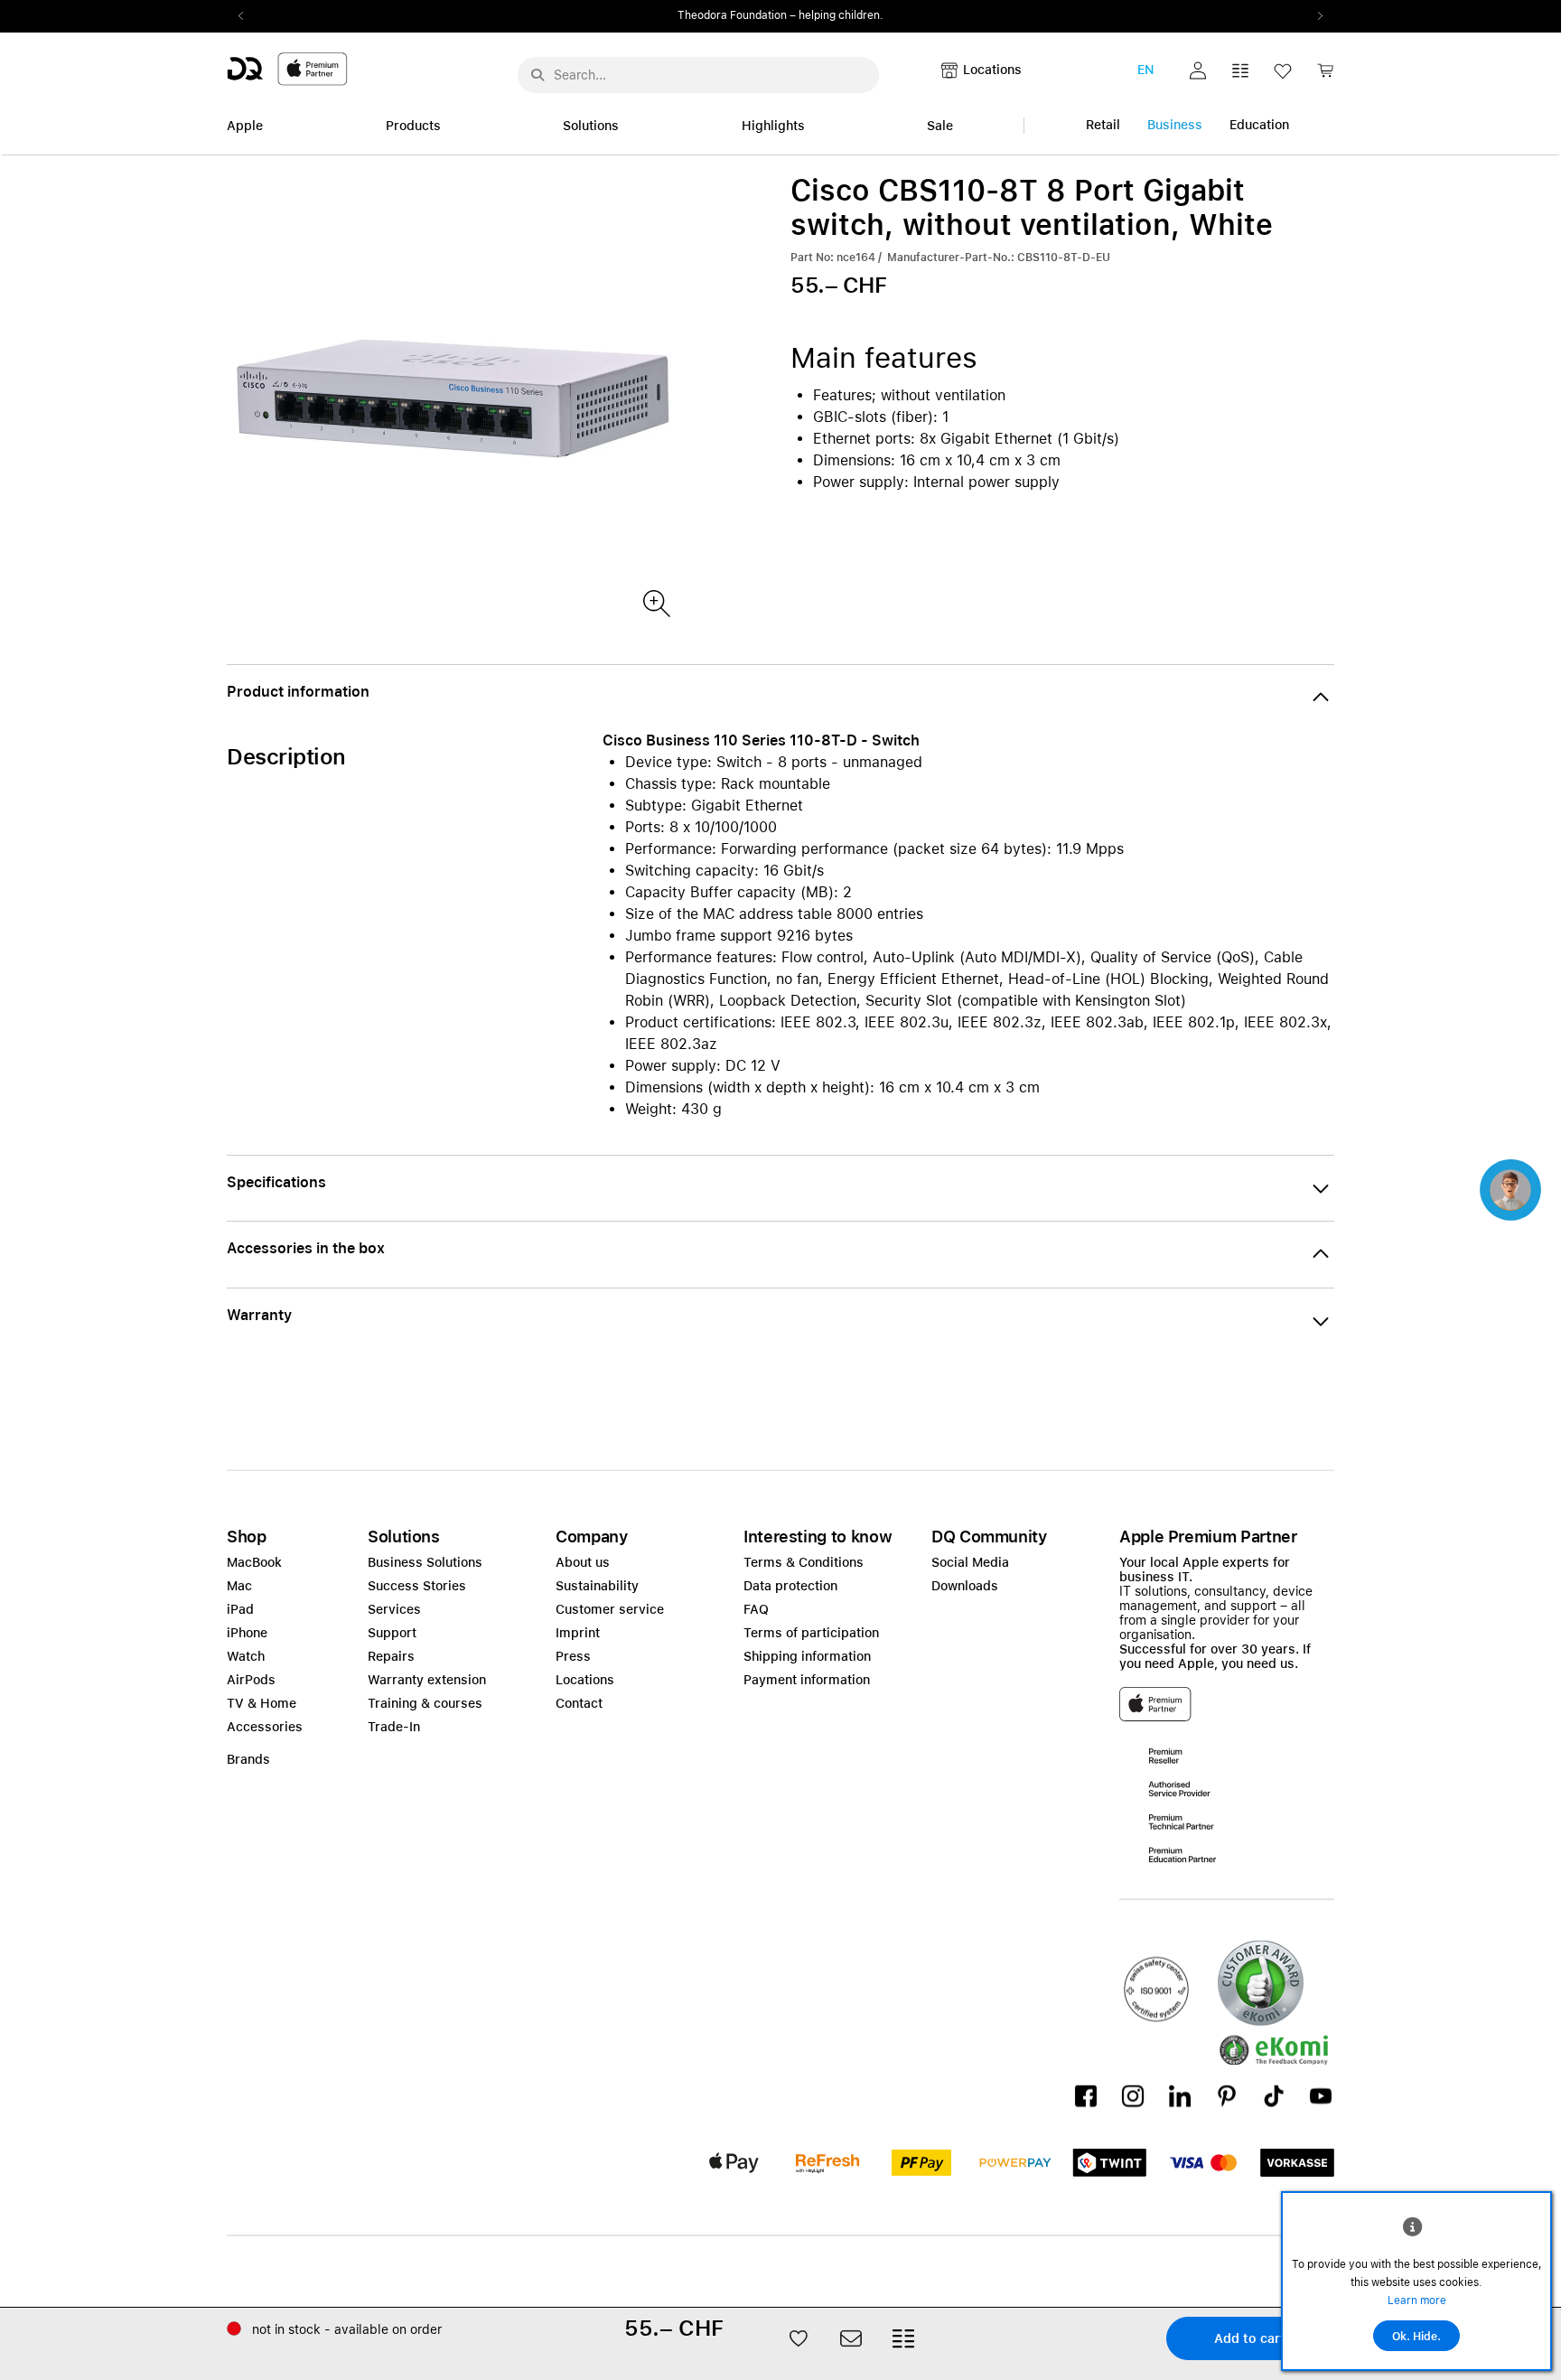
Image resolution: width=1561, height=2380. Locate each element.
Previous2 (247, 16)
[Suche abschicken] (537, 75)
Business (1175, 125)
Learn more (1417, 2300)
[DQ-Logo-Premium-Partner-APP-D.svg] (287, 68)
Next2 (1314, 16)
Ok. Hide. (1416, 2337)
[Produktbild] (655, 602)
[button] (1198, 70)
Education (1259, 125)
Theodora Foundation (732, 15)
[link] (1325, 75)
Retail (1103, 125)
